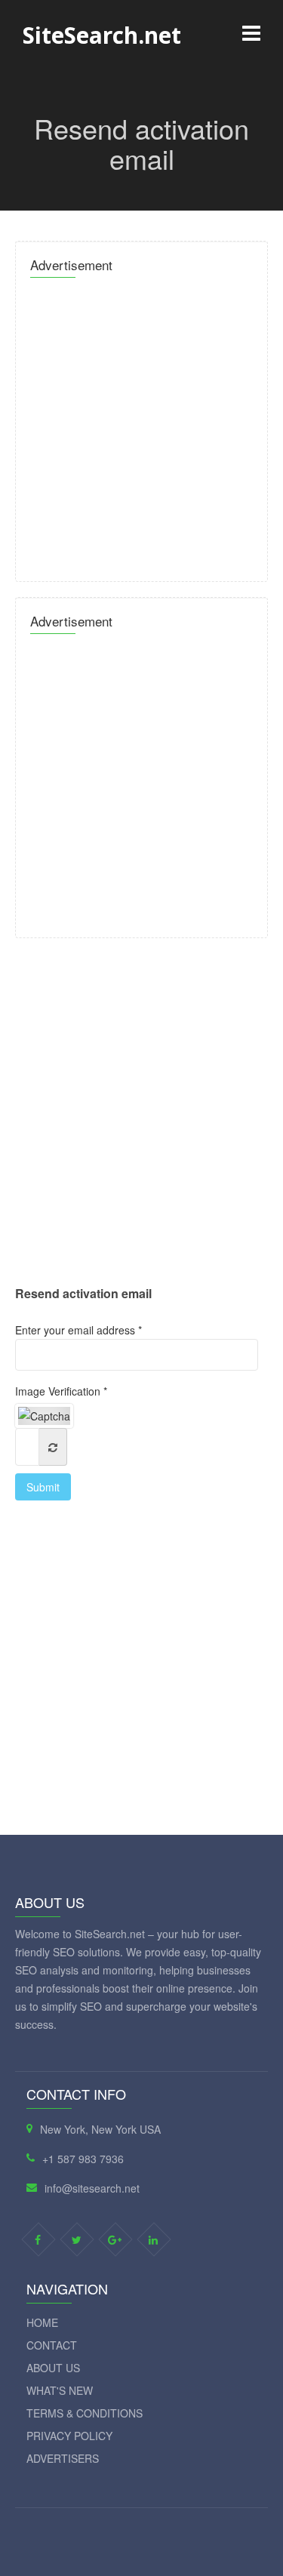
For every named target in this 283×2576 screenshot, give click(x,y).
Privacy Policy (69, 2436)
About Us (53, 2368)
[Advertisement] (141, 425)
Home (42, 2322)
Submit (43, 1487)
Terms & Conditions (85, 2413)
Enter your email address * (78, 1330)
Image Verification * (61, 1391)
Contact (52, 2345)
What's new (60, 2390)
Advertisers (63, 2458)
